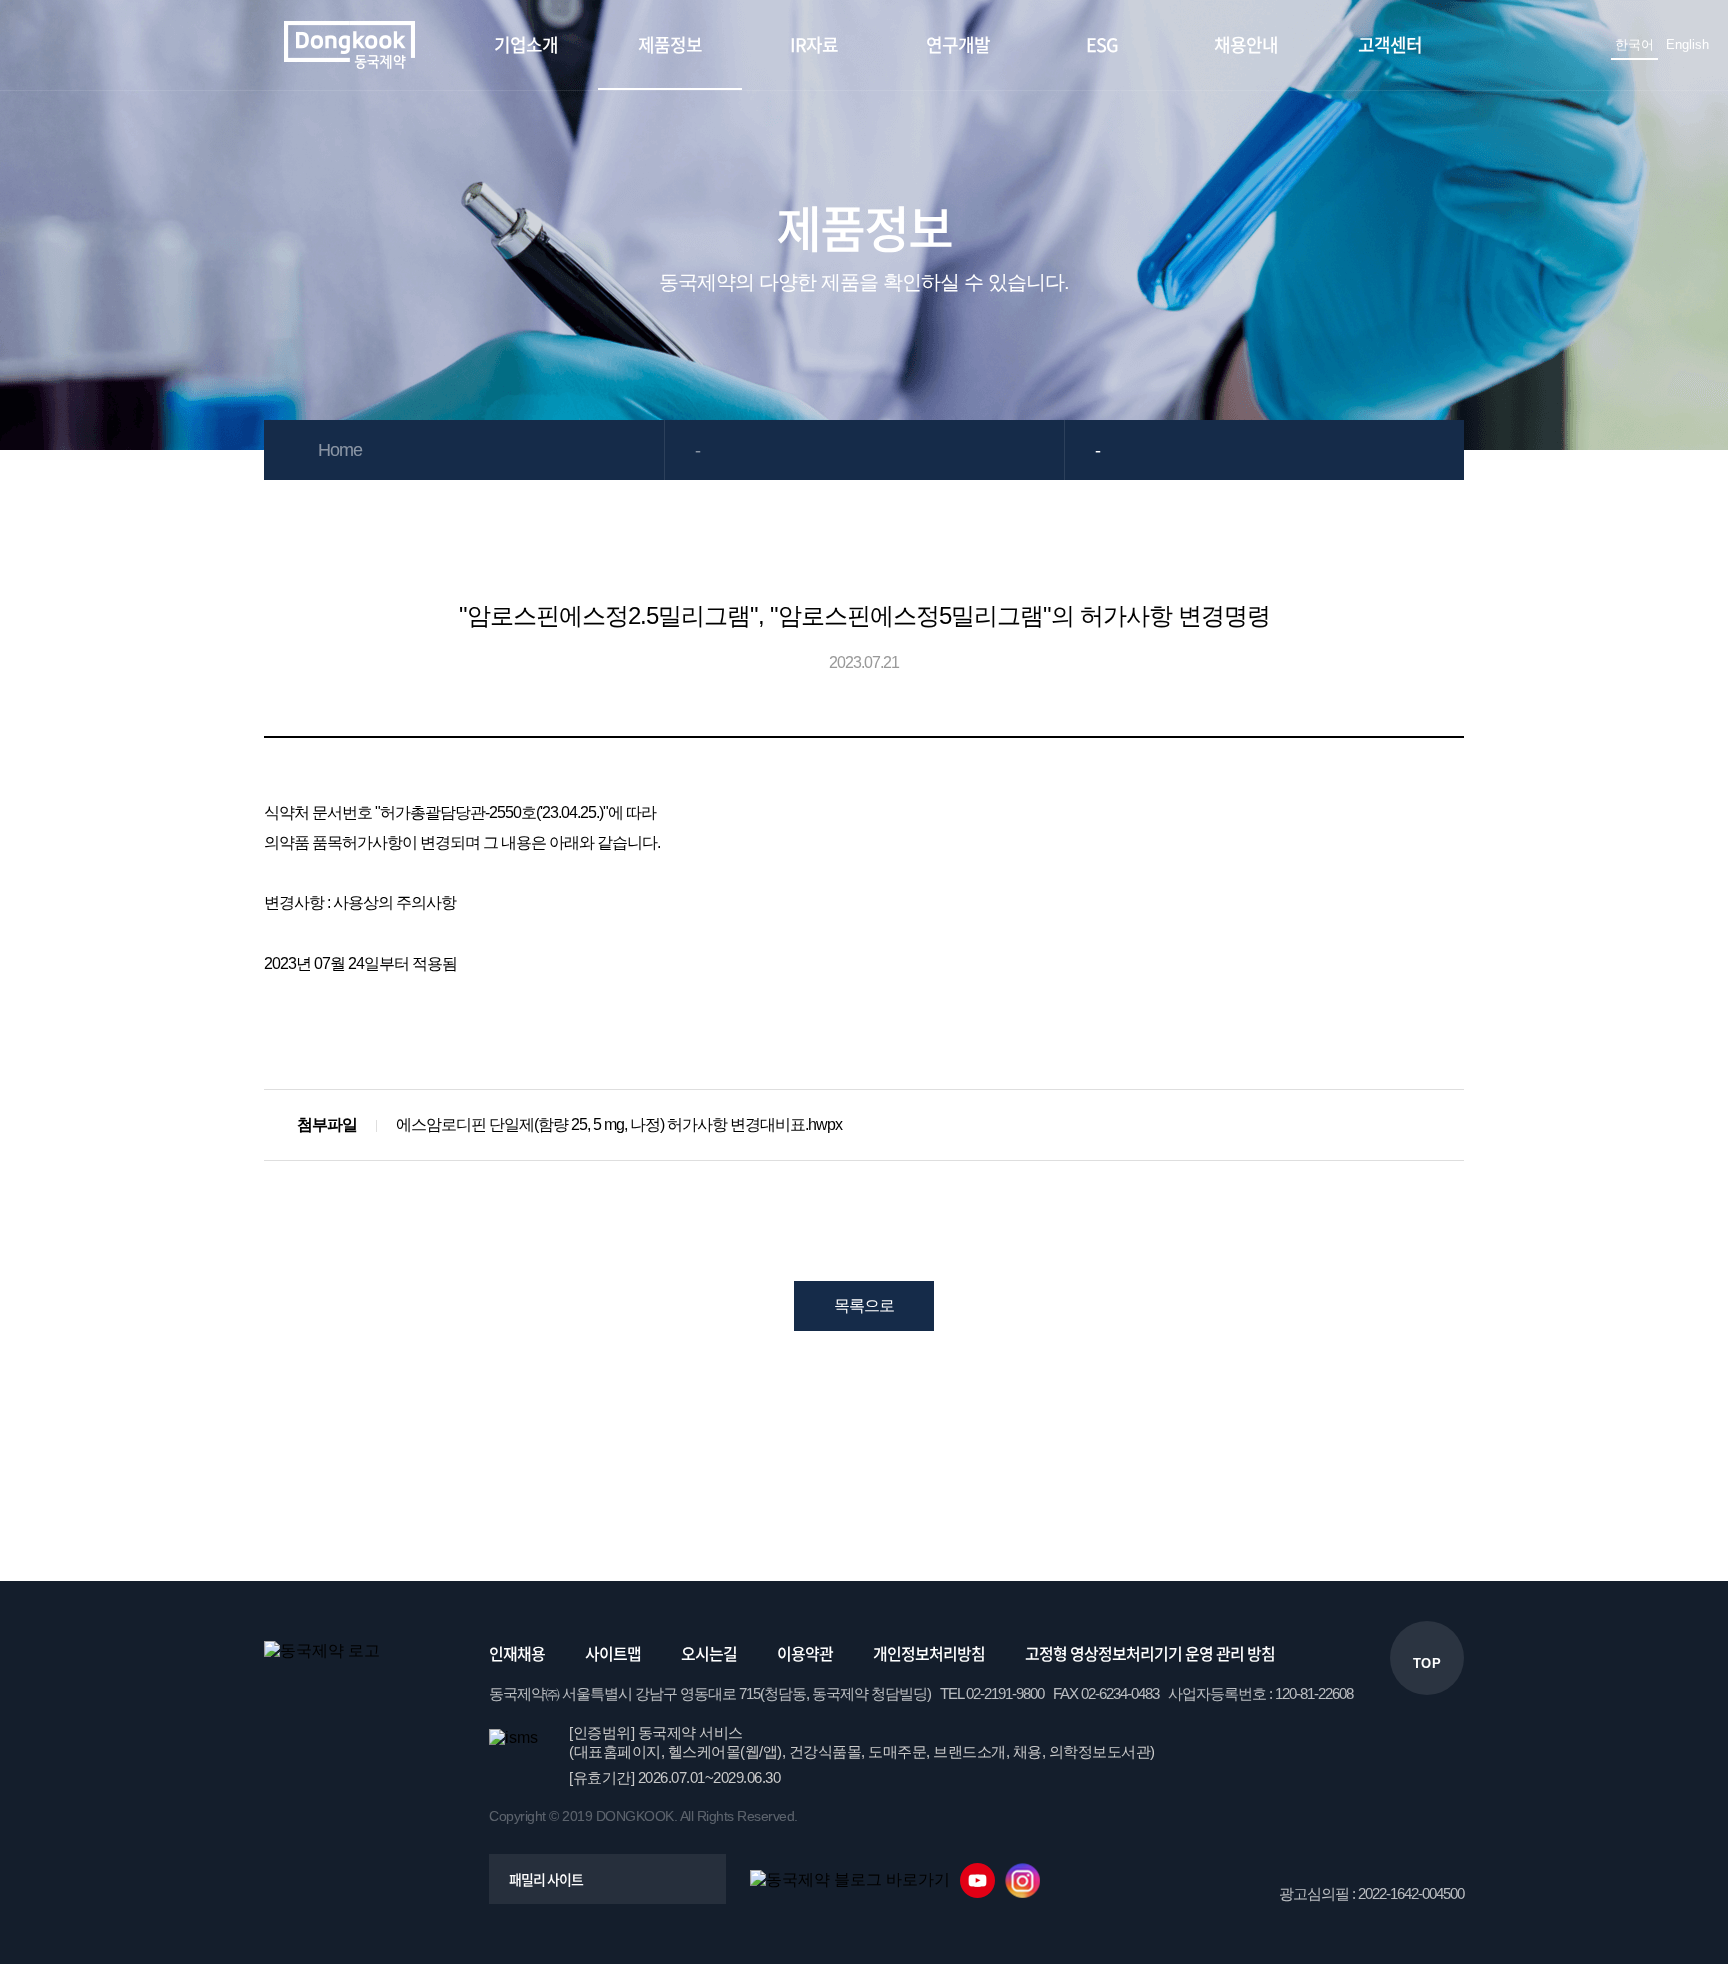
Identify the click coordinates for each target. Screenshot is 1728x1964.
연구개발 (958, 44)
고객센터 (1390, 44)
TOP (1427, 1663)
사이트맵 (613, 1653)
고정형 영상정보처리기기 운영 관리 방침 (1150, 1653)
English (1687, 44)
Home (340, 450)
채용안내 (1246, 44)
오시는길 (709, 1653)
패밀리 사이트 (546, 1879)
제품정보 (670, 44)
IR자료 (814, 44)
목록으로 (864, 1305)
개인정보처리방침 (929, 1653)
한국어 (1634, 44)
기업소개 (526, 44)
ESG (1102, 44)
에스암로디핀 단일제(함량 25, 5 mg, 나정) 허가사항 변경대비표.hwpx (619, 1124)
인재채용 (517, 1653)
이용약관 (805, 1653)
